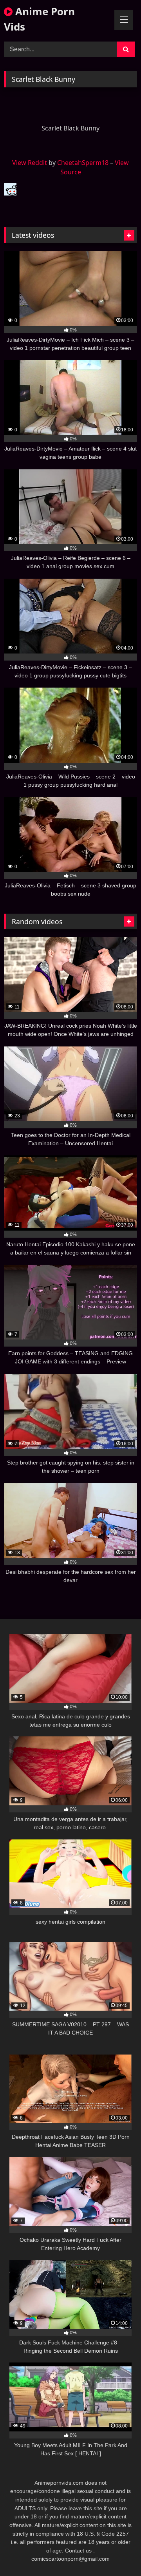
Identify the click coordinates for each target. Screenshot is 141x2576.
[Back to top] (117, 2553)
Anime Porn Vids (39, 19)
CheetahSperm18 (83, 163)
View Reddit (30, 163)
